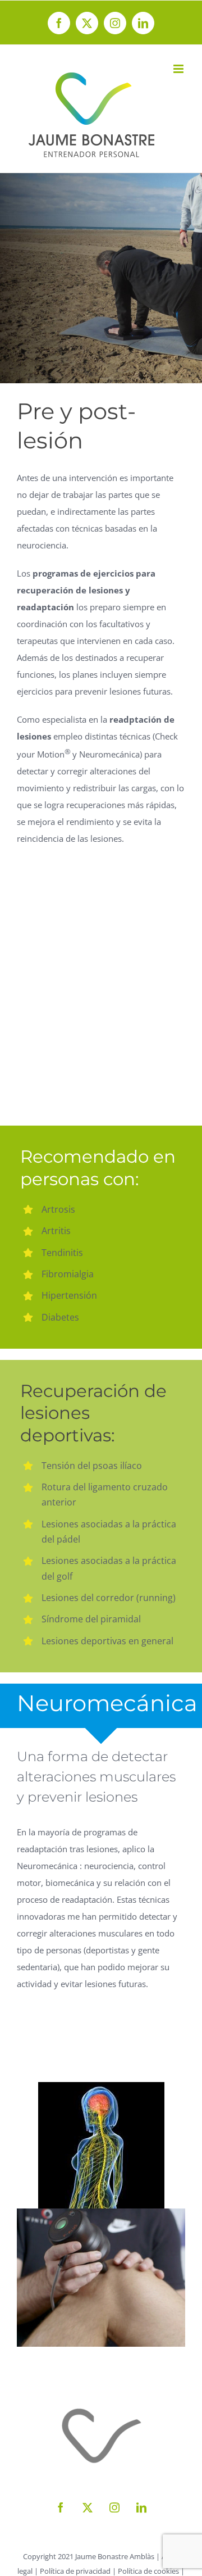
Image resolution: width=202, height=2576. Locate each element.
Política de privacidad (75, 2571)
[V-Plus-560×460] (101, 2212)
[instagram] (114, 2507)
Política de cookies (148, 2571)
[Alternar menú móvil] (179, 69)
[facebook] (61, 2507)
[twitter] (88, 2507)
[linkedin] (141, 2507)
